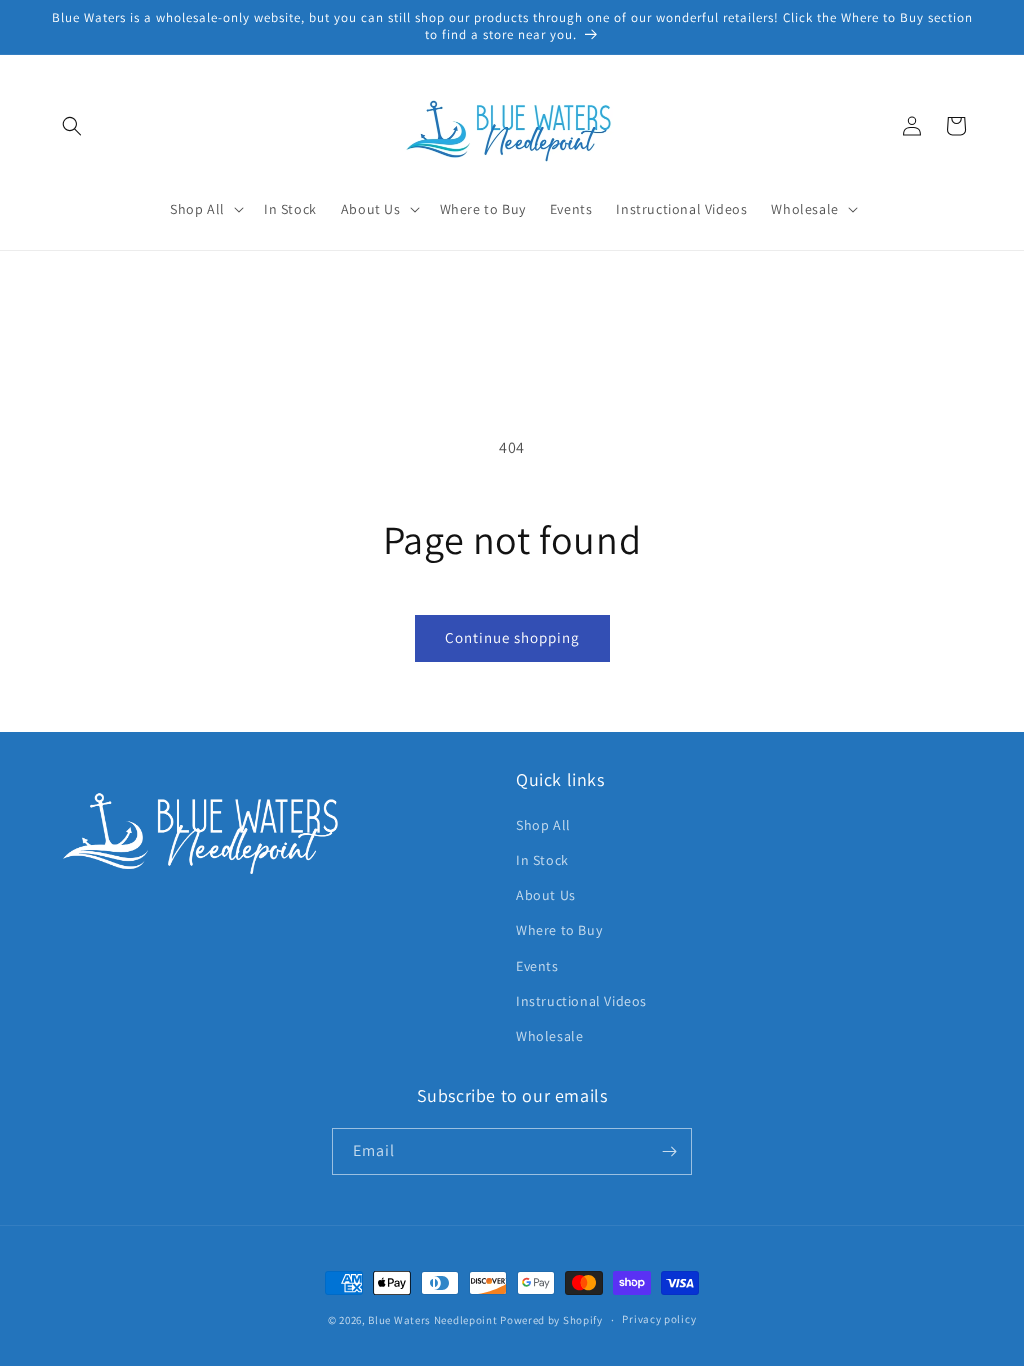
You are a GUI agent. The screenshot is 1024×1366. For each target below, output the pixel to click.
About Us (546, 895)
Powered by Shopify (551, 1320)
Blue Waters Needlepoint (432, 1320)
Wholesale (549, 1036)
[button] (72, 126)
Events (537, 966)
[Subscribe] (669, 1151)
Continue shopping (512, 637)
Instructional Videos (581, 1001)
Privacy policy (659, 1319)
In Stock (542, 860)
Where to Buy (559, 930)
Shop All (543, 825)
